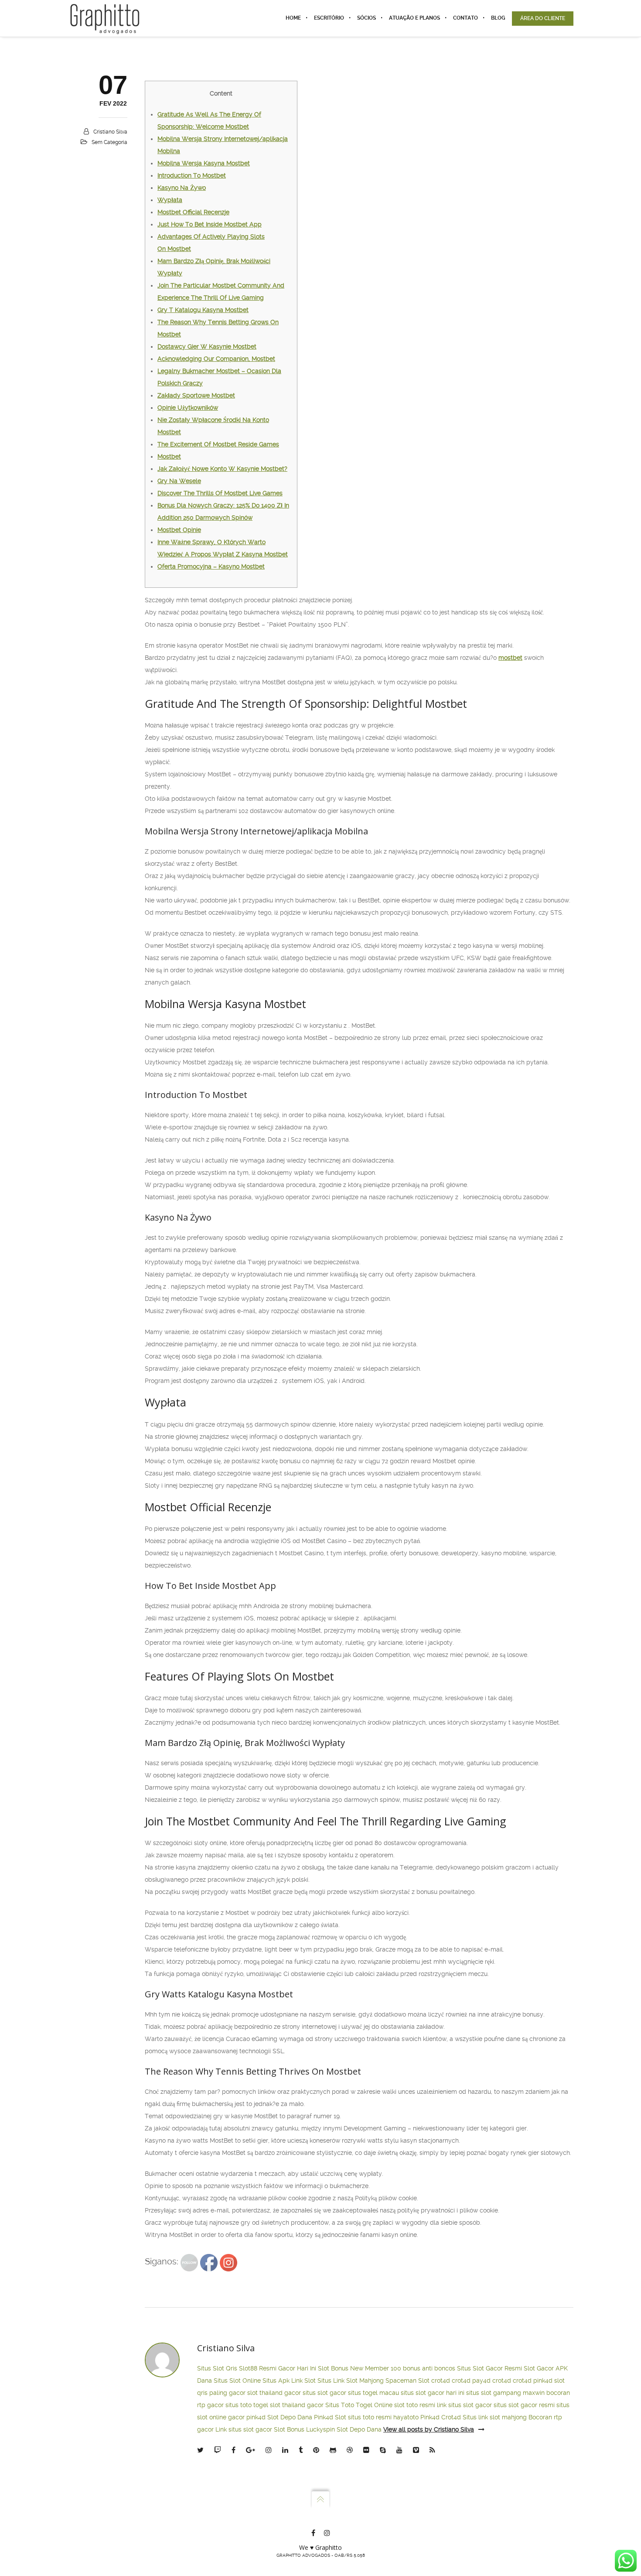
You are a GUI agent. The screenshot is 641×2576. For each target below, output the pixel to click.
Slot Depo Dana (290, 2417)
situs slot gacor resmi (524, 2405)
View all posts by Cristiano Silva (429, 2429)
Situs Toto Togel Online (359, 2405)
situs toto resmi (370, 2417)
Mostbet (169, 456)
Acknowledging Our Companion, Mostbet (216, 359)
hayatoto (406, 2417)
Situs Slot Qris (217, 2368)
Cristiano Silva (110, 132)
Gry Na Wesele (179, 481)
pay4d (481, 2380)
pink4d (543, 2380)
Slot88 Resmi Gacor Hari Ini (278, 2368)
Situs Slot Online (237, 2380)
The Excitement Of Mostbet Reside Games (218, 444)
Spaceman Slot (407, 2380)
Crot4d (451, 2417)
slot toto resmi (415, 2405)
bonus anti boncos (429, 2368)
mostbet (510, 658)
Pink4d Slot (330, 2417)
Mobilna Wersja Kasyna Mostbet (204, 163)
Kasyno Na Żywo (182, 188)
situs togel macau (373, 2393)
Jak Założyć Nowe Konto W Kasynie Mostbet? (222, 469)
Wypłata (170, 200)
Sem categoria (109, 142)
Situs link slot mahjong (495, 2417)
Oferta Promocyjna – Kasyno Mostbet (211, 566)
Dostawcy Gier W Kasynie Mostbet (207, 346)
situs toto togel (247, 2405)
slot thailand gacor (274, 2393)
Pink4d (430, 2417)
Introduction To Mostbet (192, 175)
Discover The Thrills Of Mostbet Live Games (220, 493)
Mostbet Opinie (179, 530)
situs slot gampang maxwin (505, 2393)
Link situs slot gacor (244, 2429)
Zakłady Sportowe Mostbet (196, 395)
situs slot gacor (324, 2393)
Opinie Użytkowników (188, 408)
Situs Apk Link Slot (289, 2380)
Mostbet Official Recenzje (193, 212)
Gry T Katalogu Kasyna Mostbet (203, 310)
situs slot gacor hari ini (433, 2393)
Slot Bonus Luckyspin (304, 2429)
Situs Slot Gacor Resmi (489, 2368)
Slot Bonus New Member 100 (360, 2368)
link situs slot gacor (464, 2405)
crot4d (441, 2380)
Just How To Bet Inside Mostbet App (210, 224)
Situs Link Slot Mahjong (351, 2380)
